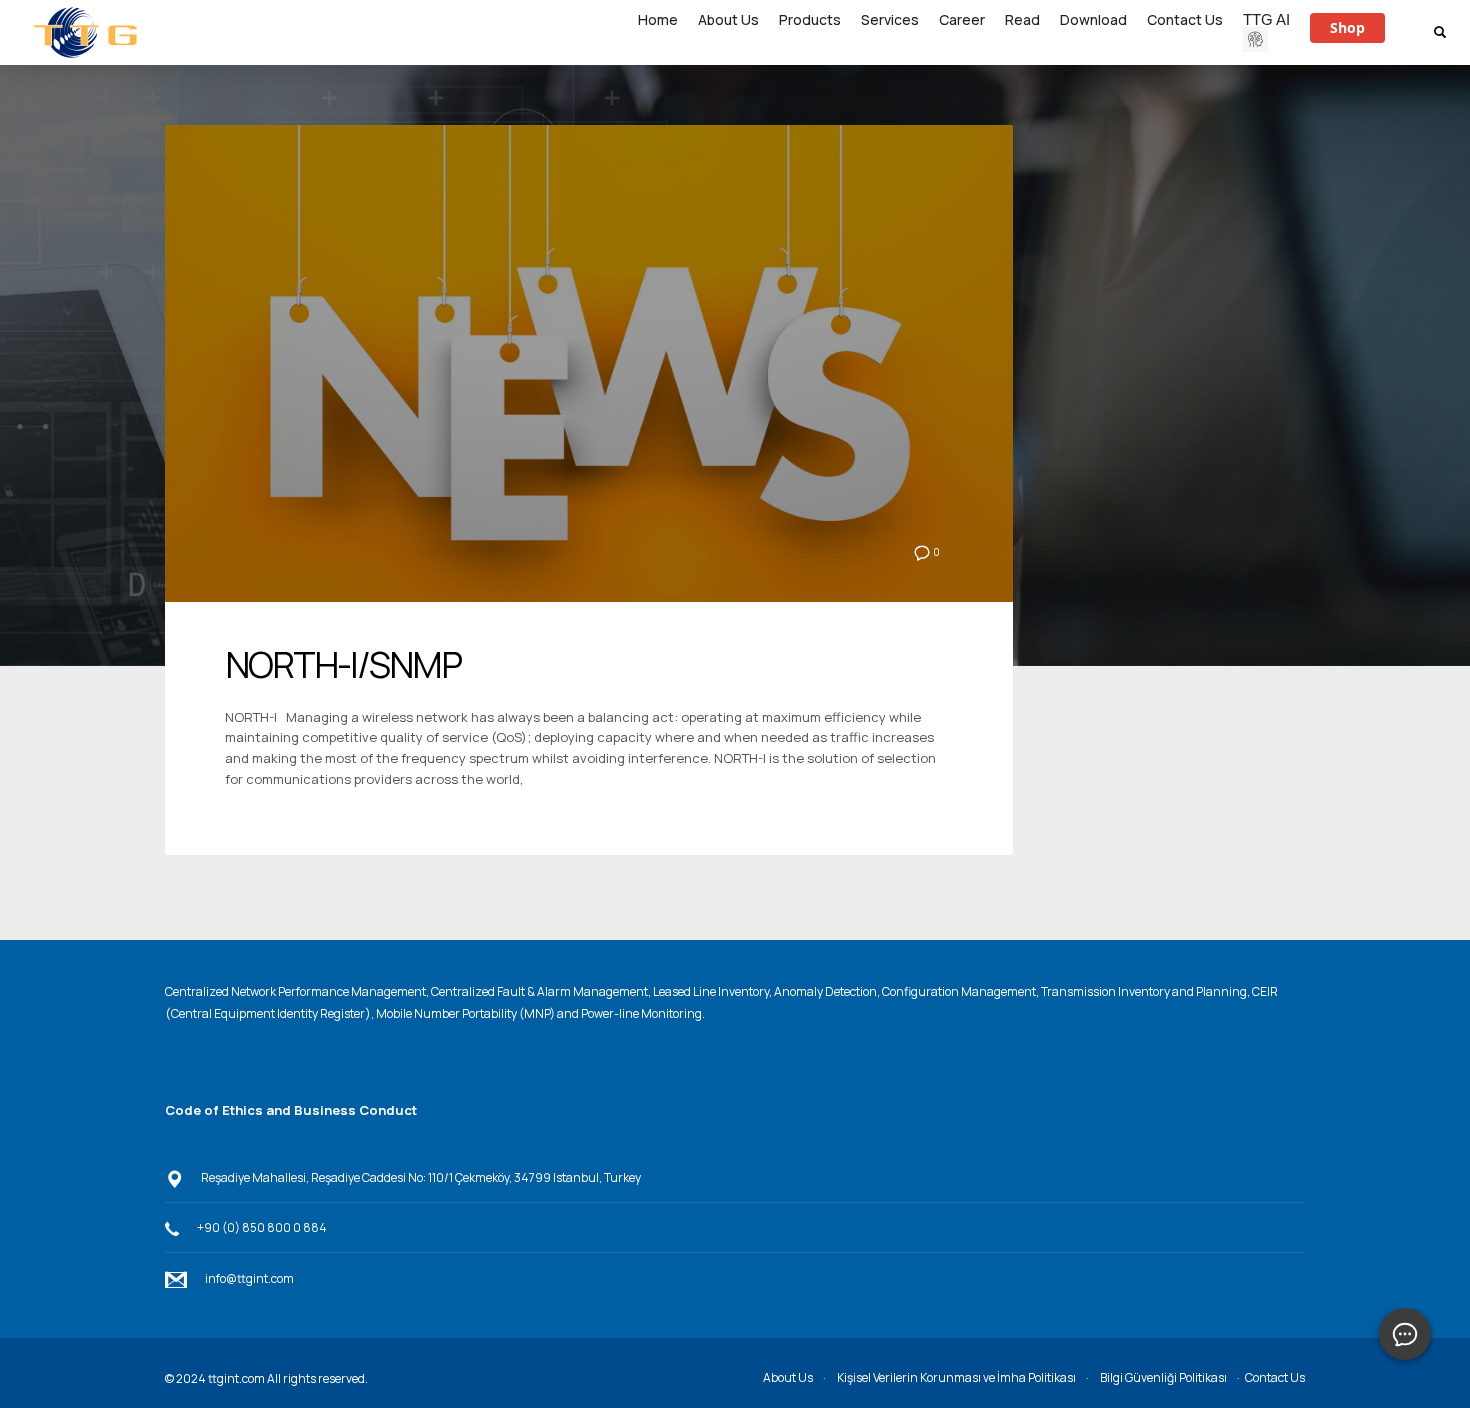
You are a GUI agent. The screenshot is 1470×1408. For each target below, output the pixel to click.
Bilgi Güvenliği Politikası (1163, 1377)
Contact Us (1275, 1377)
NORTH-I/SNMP (343, 664)
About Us (788, 1377)
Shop (1347, 27)
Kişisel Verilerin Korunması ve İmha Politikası (956, 1377)
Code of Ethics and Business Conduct (291, 1110)
